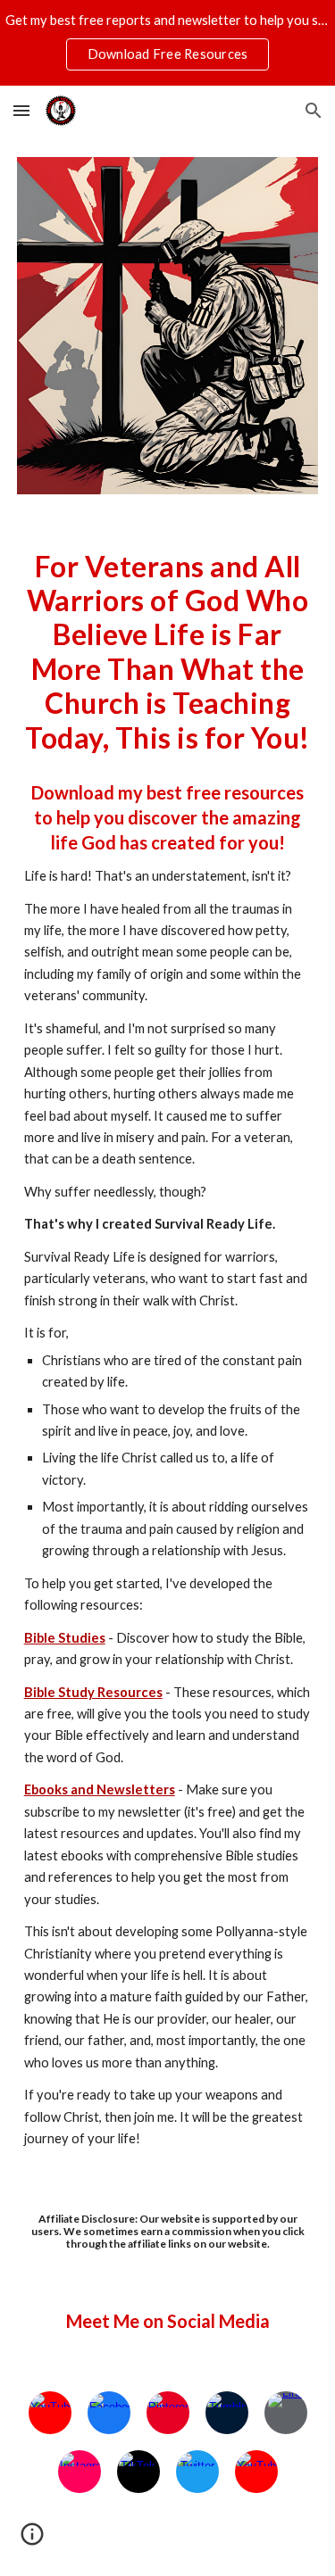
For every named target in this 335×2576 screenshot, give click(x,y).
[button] (21, 110)
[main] (168, 652)
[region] (167, 43)
